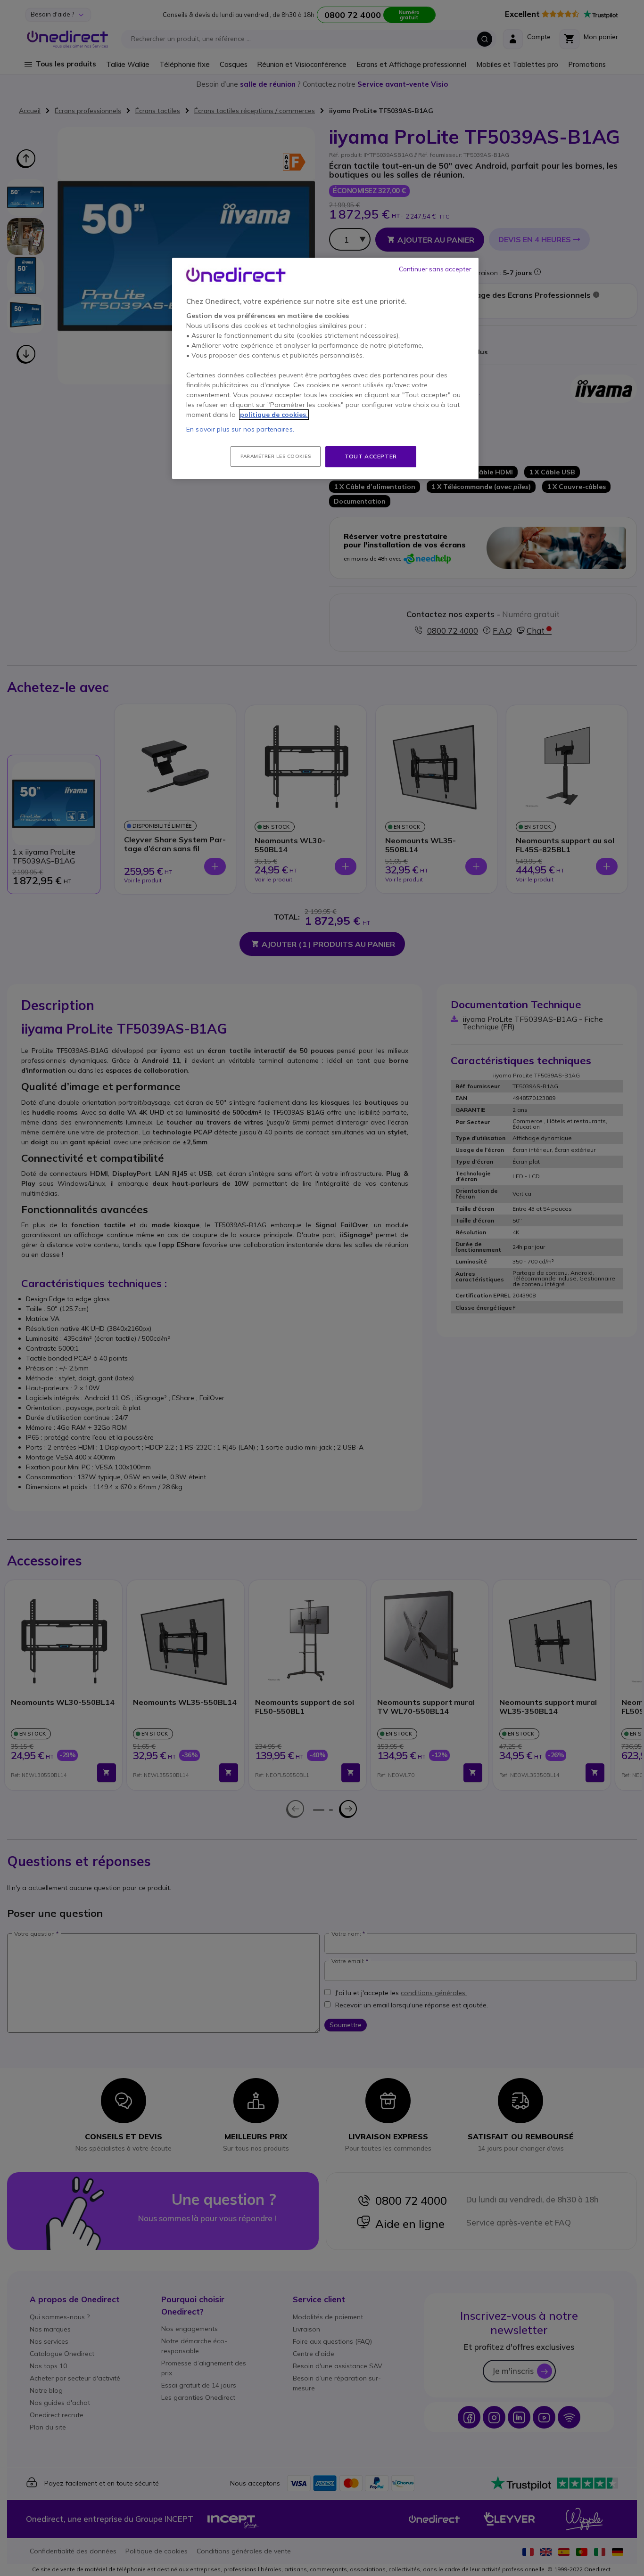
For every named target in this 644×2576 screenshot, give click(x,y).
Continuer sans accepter (435, 269)
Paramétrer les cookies (276, 456)
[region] (325, 368)
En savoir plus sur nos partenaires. (240, 429)
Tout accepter (371, 456)
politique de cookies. (274, 415)
